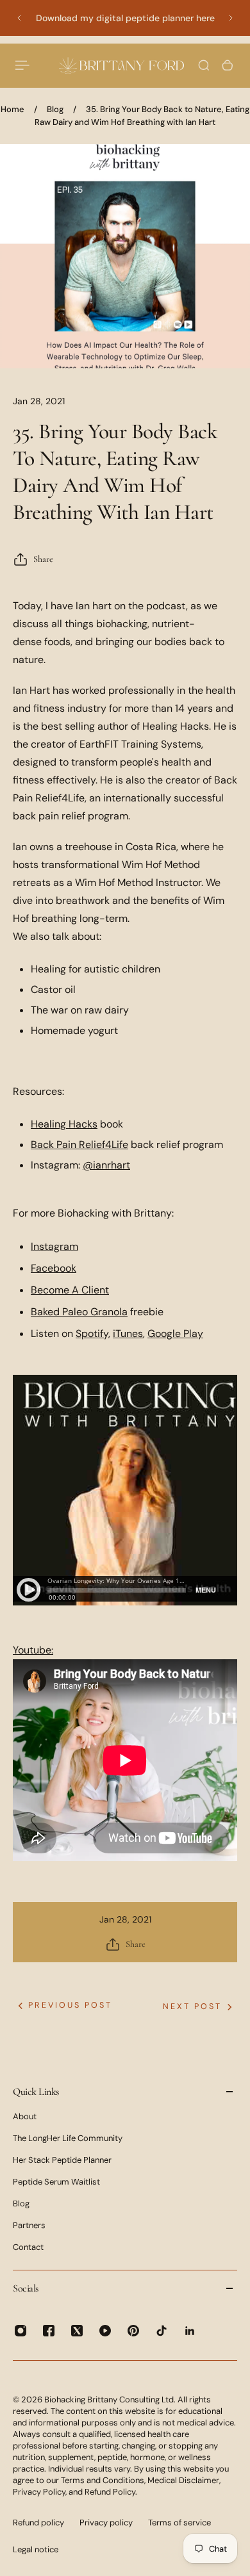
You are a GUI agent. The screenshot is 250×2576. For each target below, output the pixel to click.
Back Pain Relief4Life (79, 1144)
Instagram (54, 1246)
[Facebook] (49, 2331)
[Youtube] (105, 2331)
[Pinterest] (133, 2331)
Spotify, (93, 1333)
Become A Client (70, 1290)
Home (13, 109)
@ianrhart (106, 1165)
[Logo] (121, 65)
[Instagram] (21, 2331)
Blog (55, 109)
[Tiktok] (162, 2331)
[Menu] (23, 65)
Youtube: (33, 1650)
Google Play (175, 1333)
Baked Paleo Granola (79, 1312)
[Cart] (228, 65)
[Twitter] (77, 2331)
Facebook (54, 1268)
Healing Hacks (64, 1124)
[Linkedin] (190, 2331)
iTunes (128, 1333)
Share (43, 559)
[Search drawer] (204, 65)
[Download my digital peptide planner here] (125, 18)
